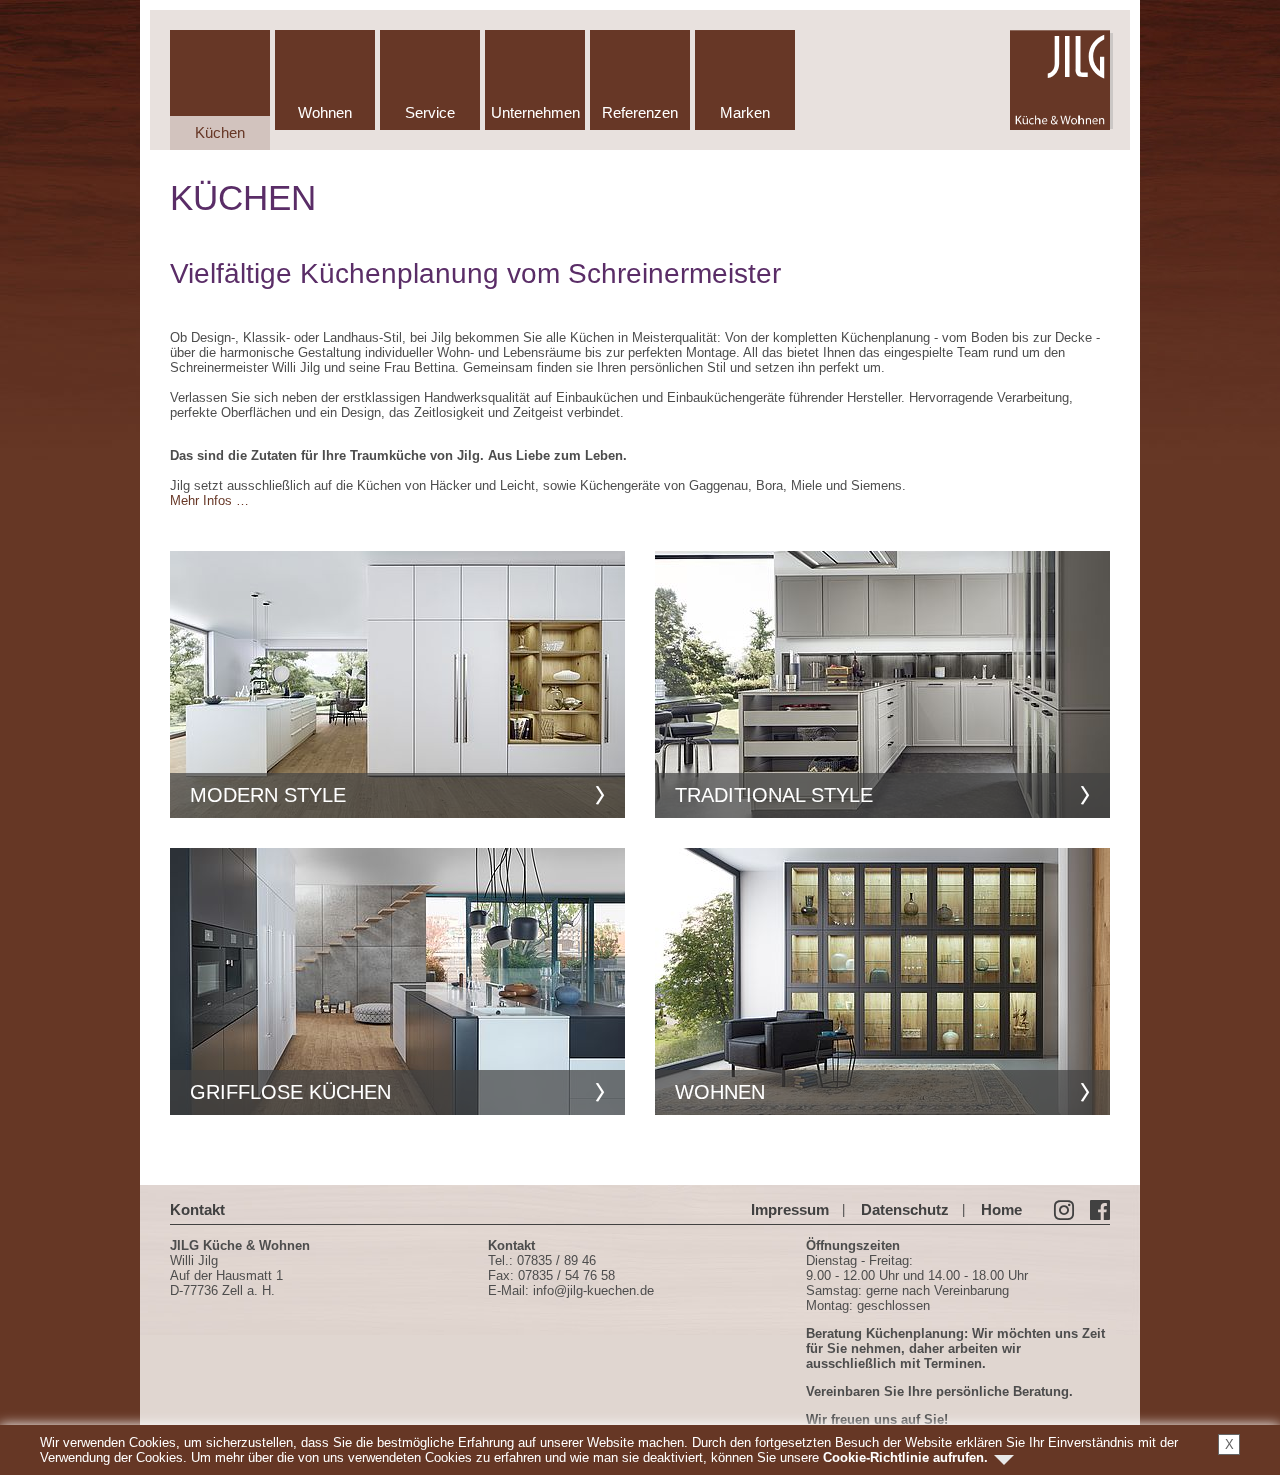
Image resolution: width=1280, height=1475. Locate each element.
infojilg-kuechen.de (593, 1290)
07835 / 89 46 (556, 1260)
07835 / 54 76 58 (566, 1275)
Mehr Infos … (209, 500)
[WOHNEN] (882, 980)
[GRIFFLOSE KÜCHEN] (397, 980)
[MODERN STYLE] (397, 683)
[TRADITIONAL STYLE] (882, 683)
